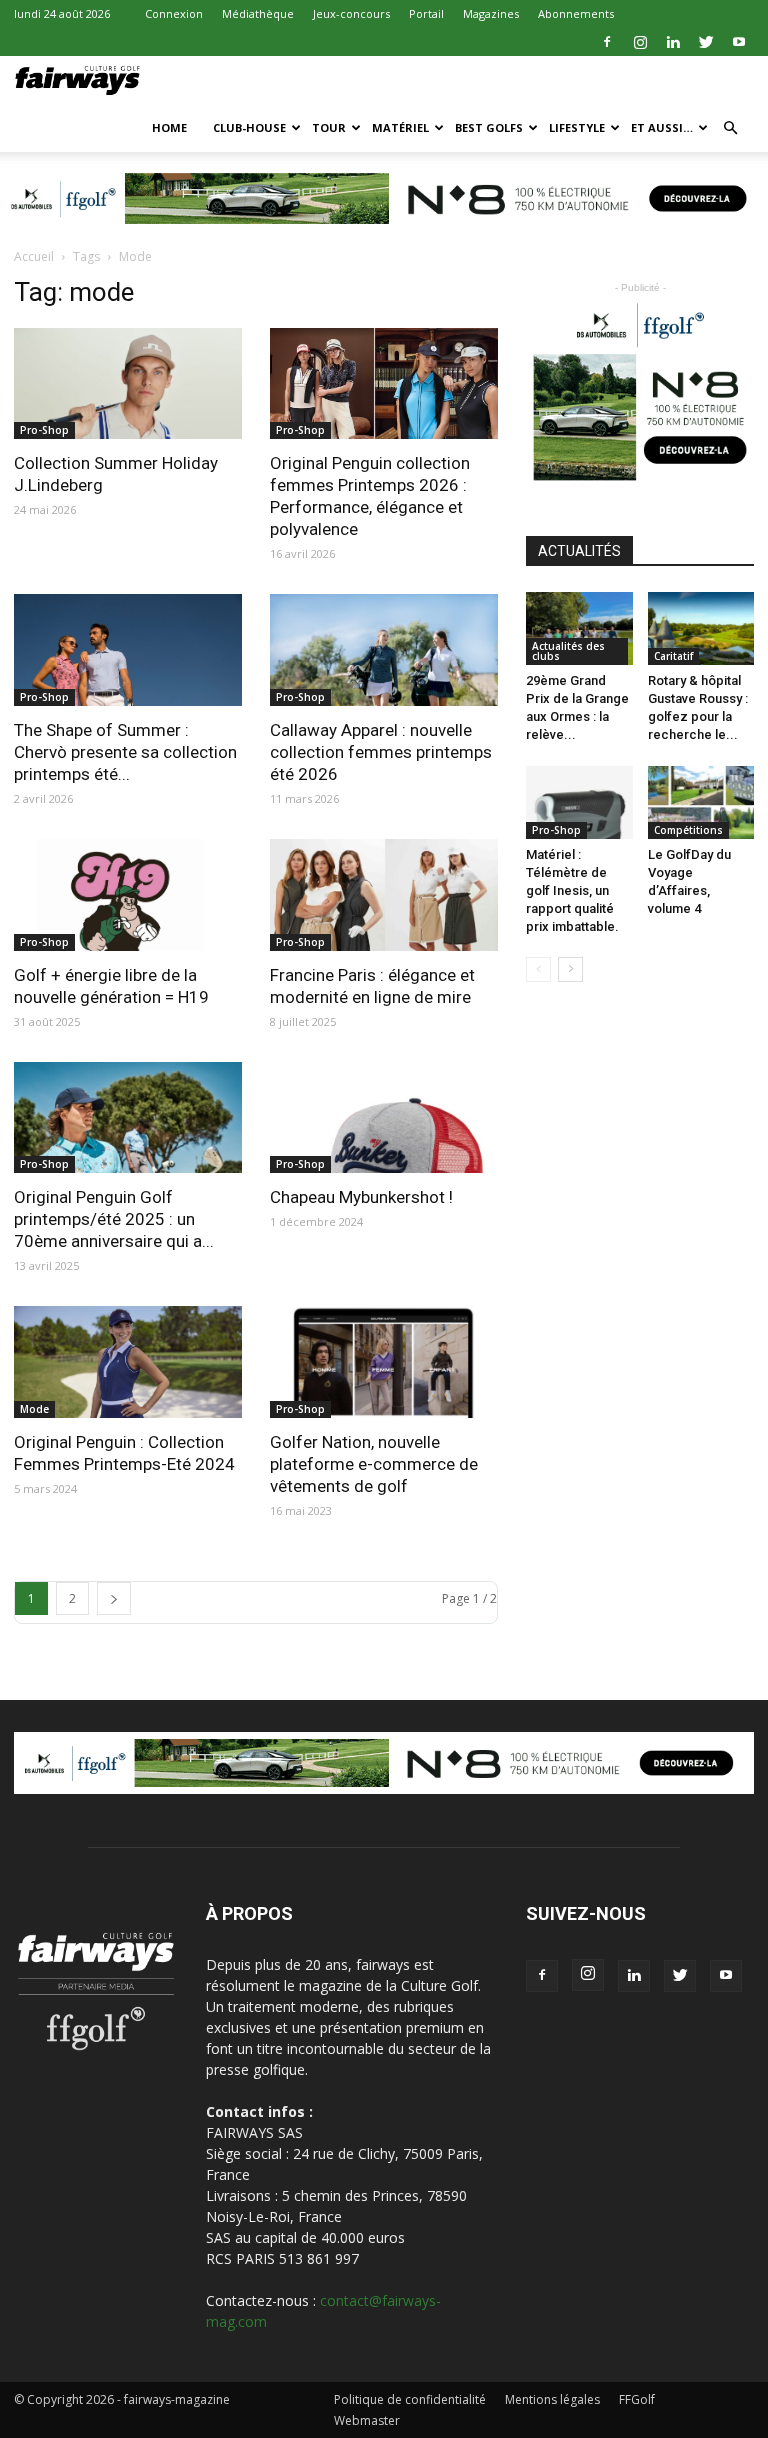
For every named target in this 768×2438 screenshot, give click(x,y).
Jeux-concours (351, 13)
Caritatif (673, 656)
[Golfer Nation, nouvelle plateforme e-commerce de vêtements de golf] (384, 1362)
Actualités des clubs (568, 651)
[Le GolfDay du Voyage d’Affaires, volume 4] (701, 802)
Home (169, 127)
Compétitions (688, 830)
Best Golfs (489, 127)
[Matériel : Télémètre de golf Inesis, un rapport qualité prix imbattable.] (579, 802)
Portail (426, 13)
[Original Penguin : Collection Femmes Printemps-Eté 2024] (128, 1362)
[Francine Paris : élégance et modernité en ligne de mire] (384, 895)
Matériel (400, 127)
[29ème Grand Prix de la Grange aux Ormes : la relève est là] (579, 628)
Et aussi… (662, 127)
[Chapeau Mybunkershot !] (384, 1118)
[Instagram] (640, 42)
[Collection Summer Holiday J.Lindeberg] (128, 384)
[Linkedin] (673, 42)
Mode (34, 1409)
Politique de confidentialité (410, 2399)
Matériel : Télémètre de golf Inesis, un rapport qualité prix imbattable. (572, 890)
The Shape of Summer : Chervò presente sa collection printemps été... (125, 752)
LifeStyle (577, 127)
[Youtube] (739, 42)
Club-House (249, 127)
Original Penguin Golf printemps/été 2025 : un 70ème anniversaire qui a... (114, 1219)
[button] (730, 128)
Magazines (491, 13)
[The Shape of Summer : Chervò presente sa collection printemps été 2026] (128, 650)
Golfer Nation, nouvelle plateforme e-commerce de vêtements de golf (374, 1464)
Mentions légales (552, 2399)
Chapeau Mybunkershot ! (361, 1197)
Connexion (174, 13)
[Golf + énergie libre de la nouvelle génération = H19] (128, 895)
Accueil (34, 256)
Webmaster (367, 2420)
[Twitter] (706, 42)
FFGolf (637, 2399)
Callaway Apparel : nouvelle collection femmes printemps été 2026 (381, 752)
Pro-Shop (44, 430)
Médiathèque (258, 13)
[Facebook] (607, 42)
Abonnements (576, 13)
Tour (329, 127)
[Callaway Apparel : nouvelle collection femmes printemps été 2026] (384, 650)
